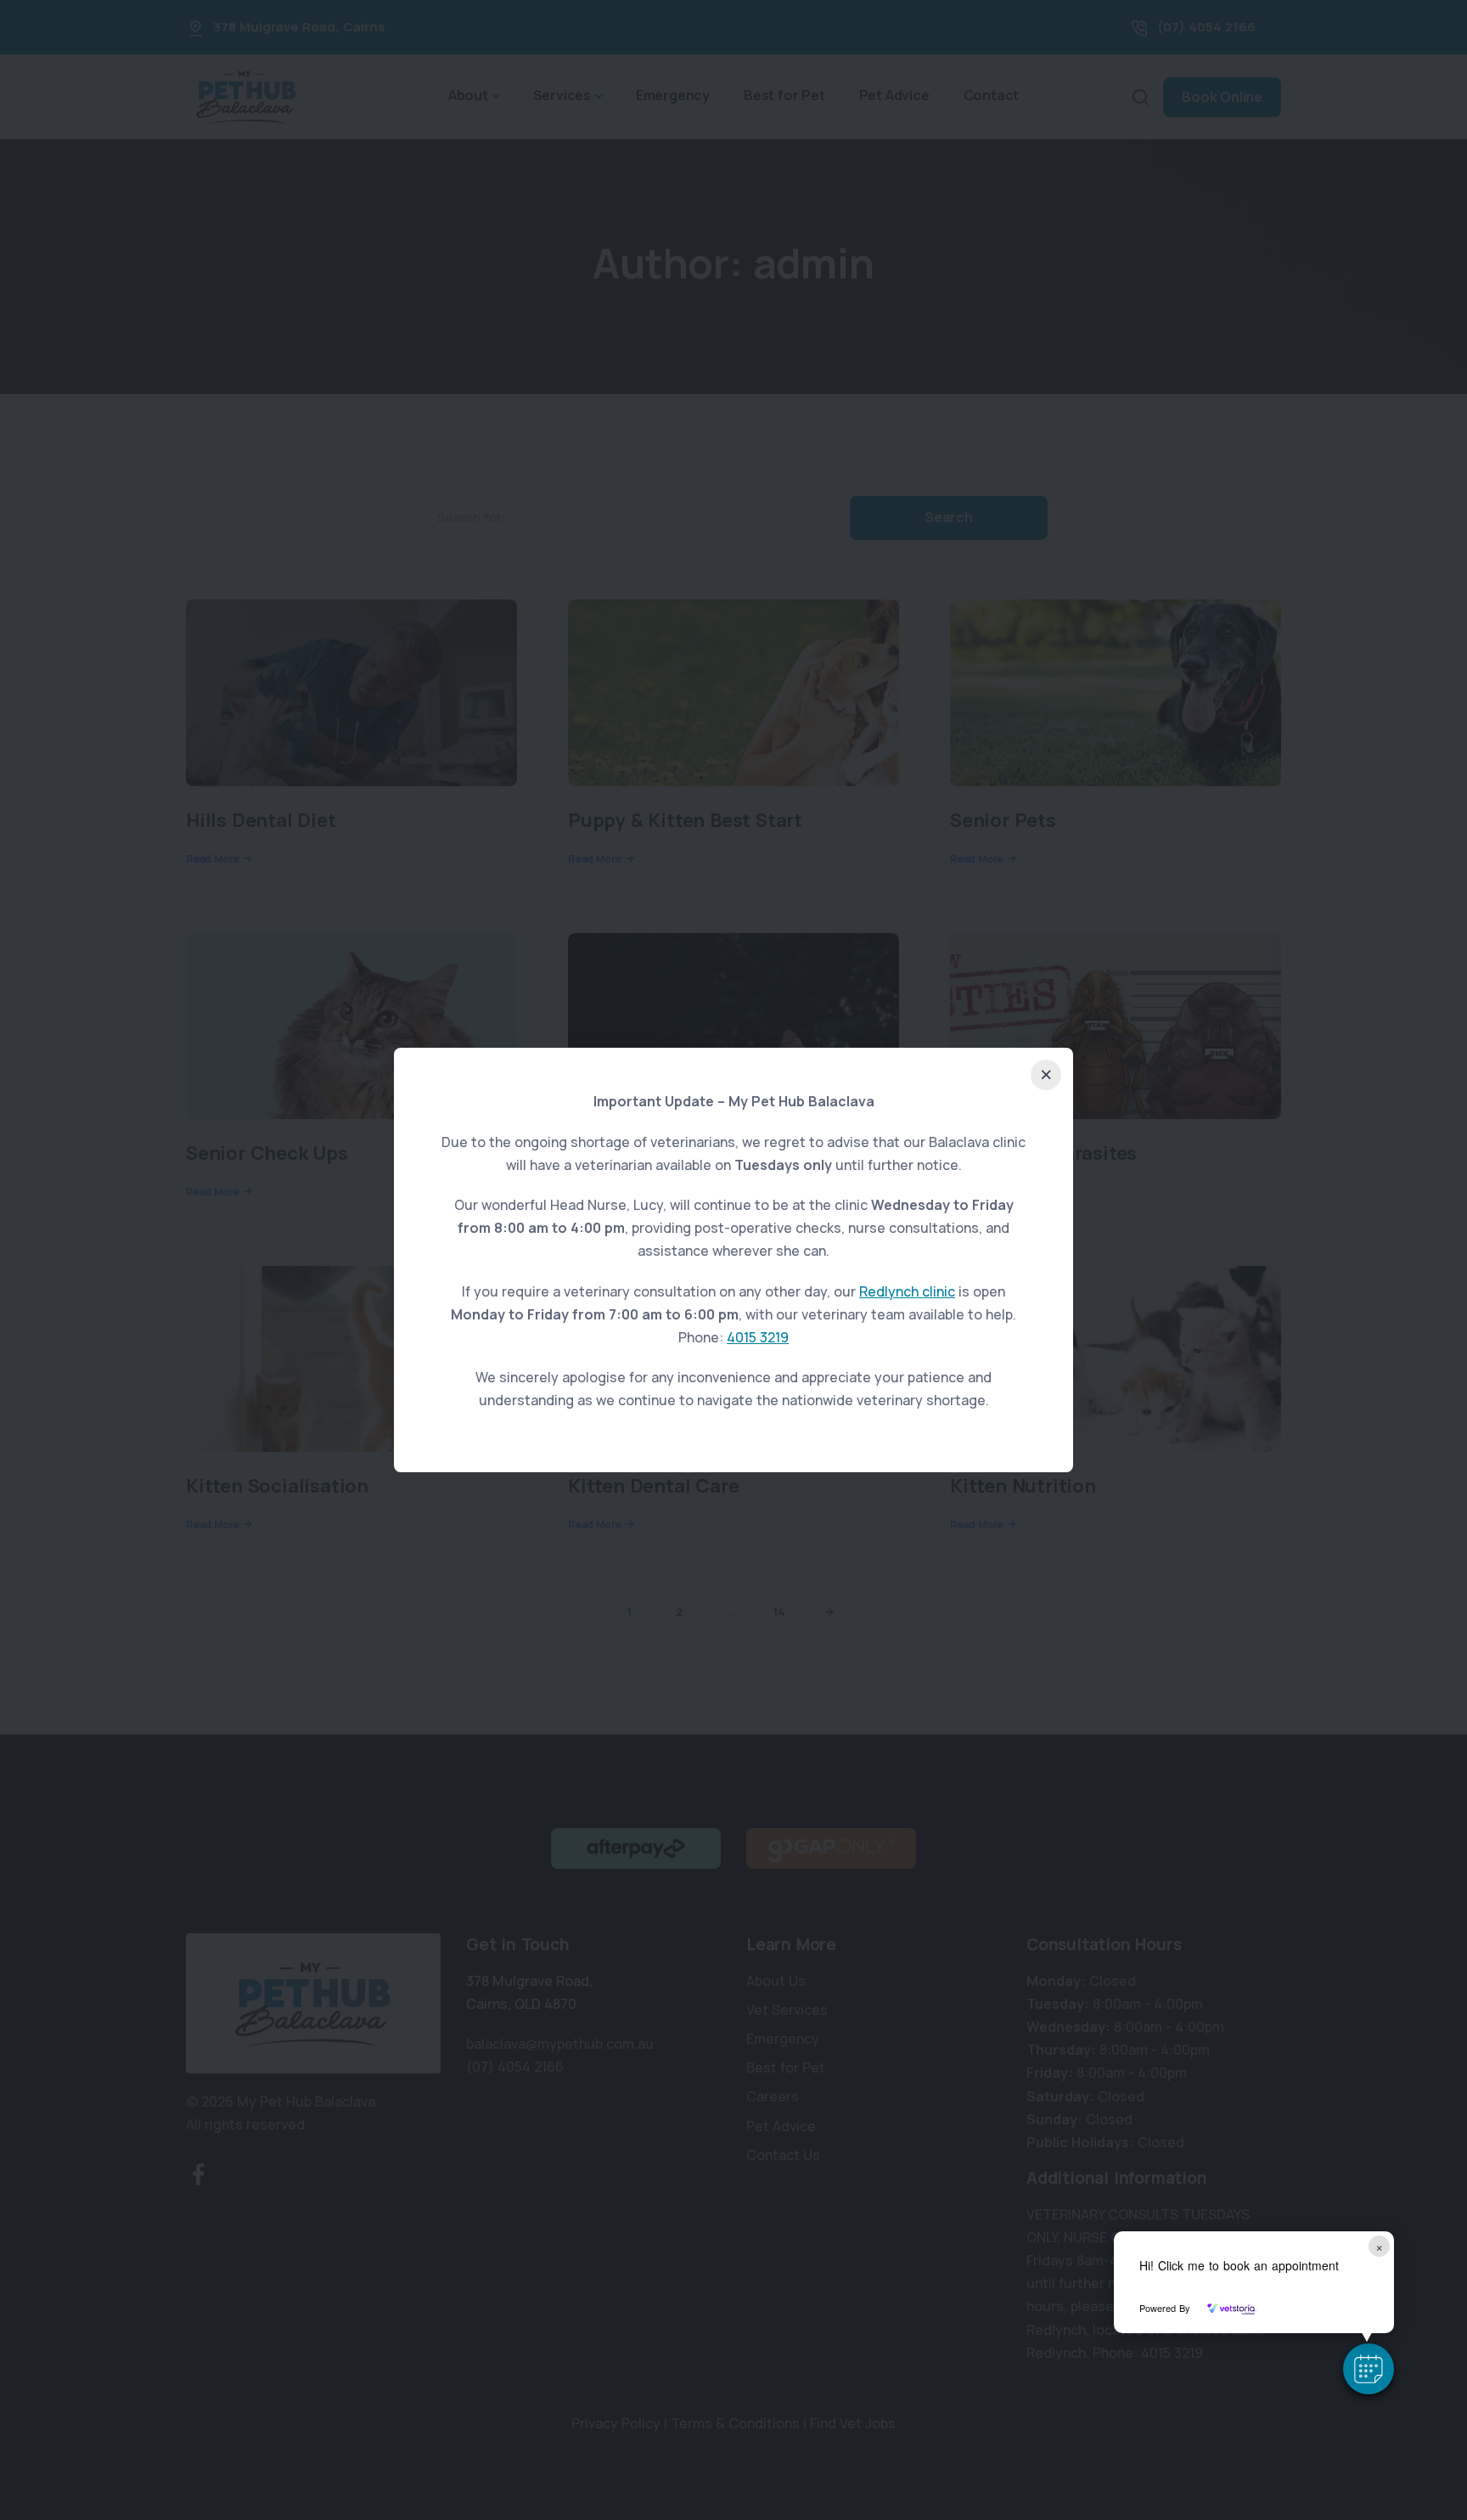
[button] (1369, 2369)
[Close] (1046, 1075)
